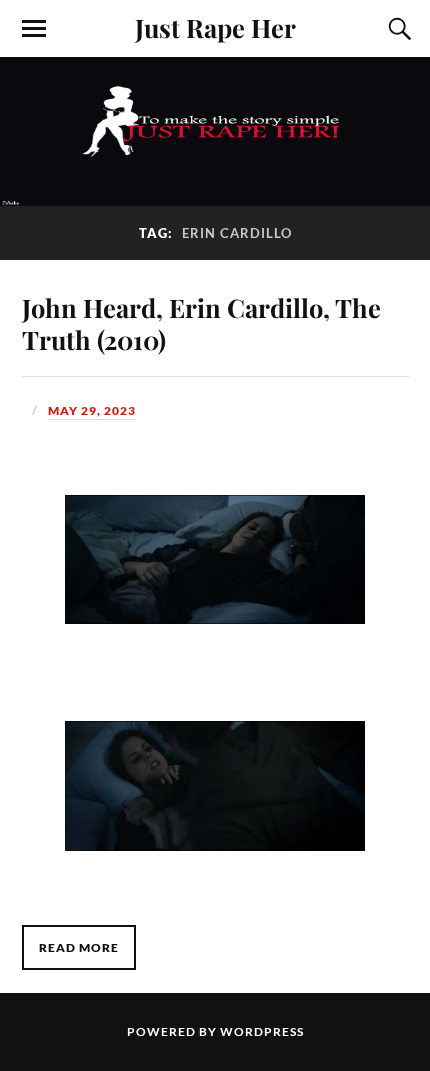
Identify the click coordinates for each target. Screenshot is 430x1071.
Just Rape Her (215, 27)
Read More (79, 947)
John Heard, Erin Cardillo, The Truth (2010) (201, 323)
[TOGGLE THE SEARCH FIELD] (397, 29)
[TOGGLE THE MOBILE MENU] (34, 29)
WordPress (262, 1031)
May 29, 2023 (92, 410)
